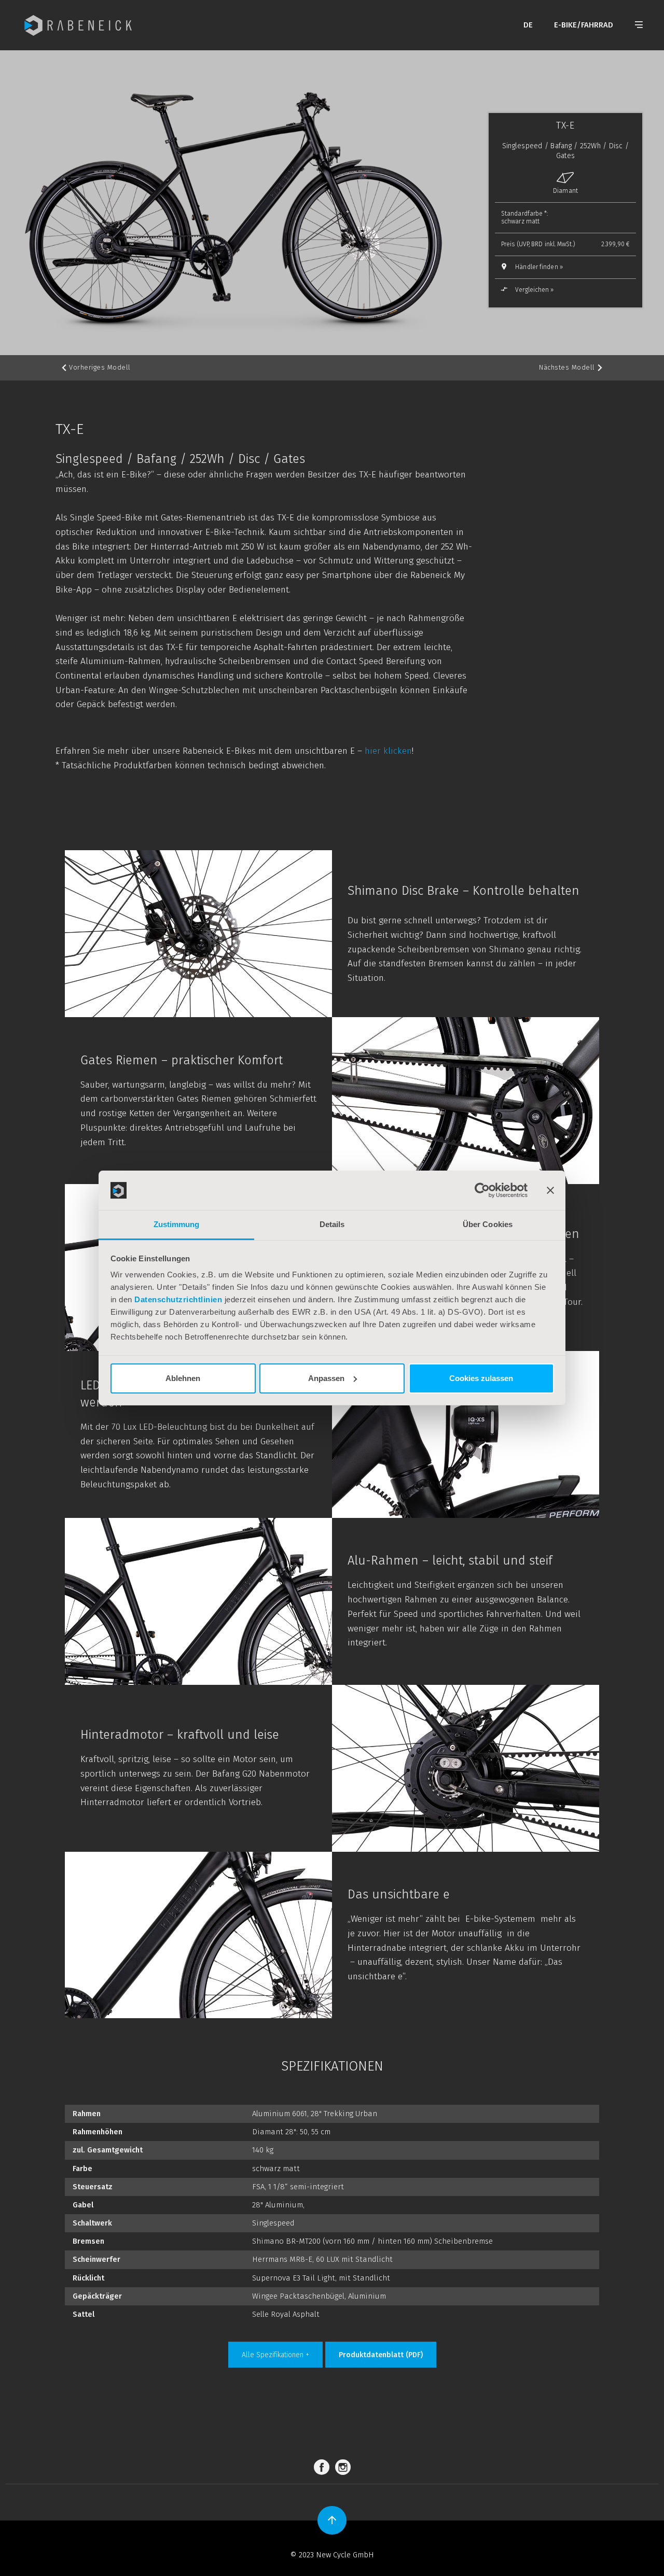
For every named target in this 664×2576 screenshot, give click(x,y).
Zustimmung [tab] (177, 1224)
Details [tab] (332, 1224)
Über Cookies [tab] (488, 1224)
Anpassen (326, 1378)
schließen (451, 1449)
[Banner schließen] (550, 1190)
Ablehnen (183, 1378)
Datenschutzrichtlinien (178, 1299)
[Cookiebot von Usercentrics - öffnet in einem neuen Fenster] (482, 1190)
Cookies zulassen (481, 1378)
